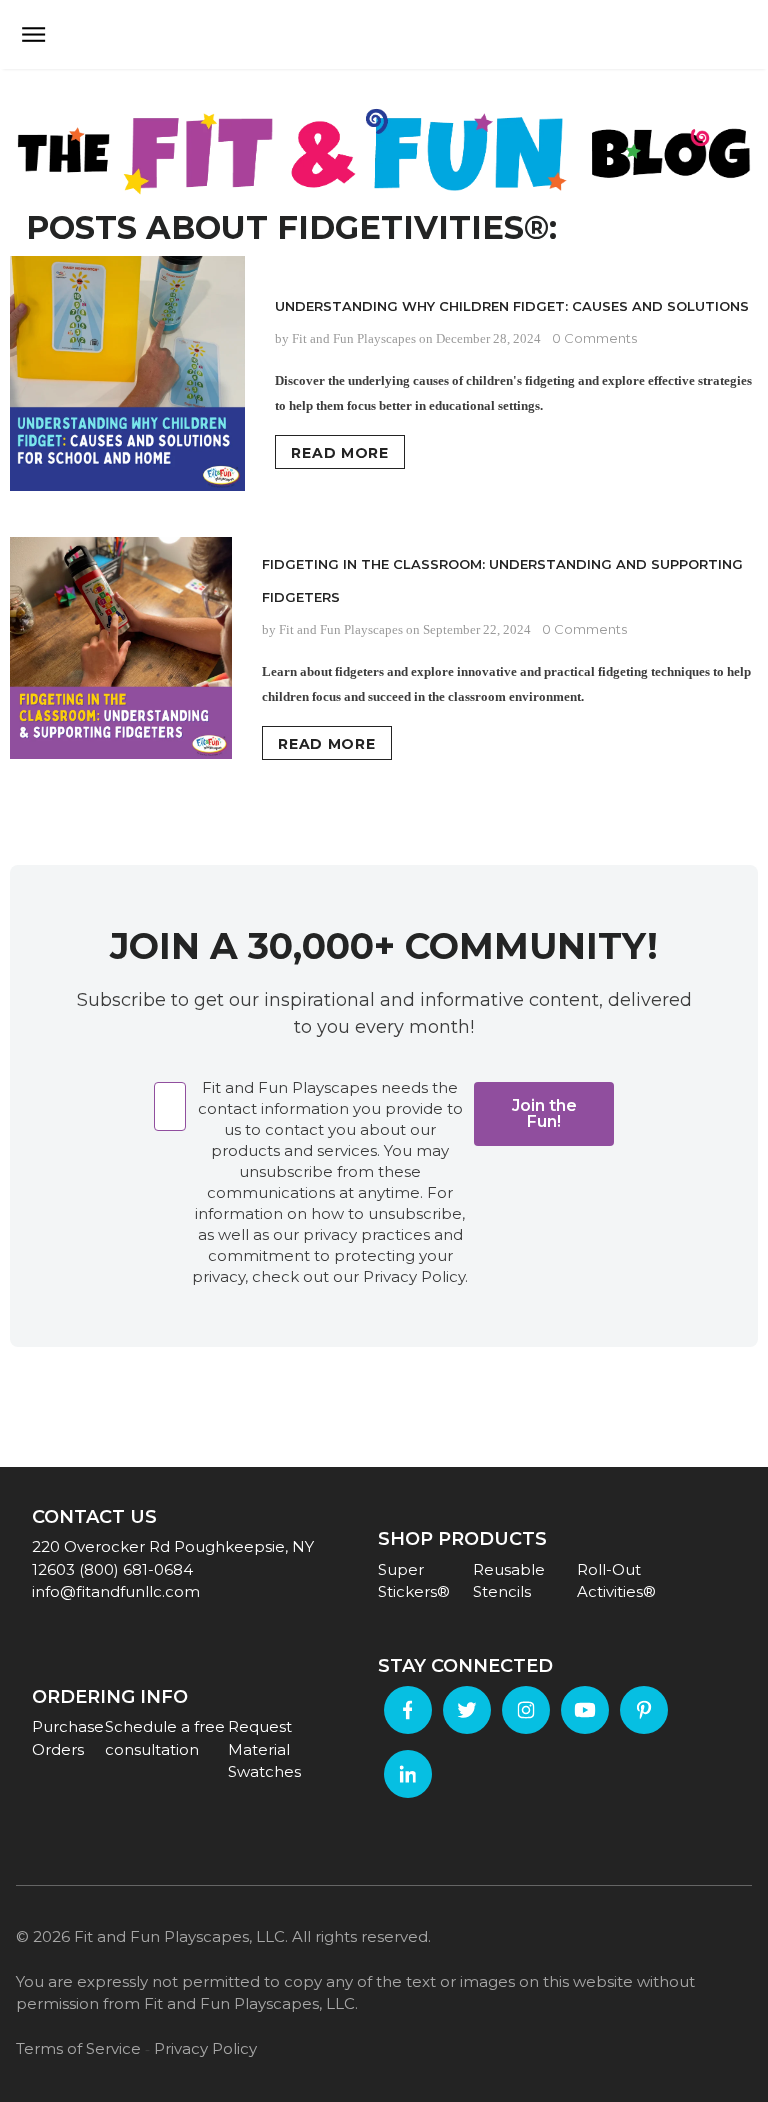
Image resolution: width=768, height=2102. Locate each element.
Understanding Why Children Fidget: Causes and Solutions (512, 306)
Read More (339, 453)
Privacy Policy (205, 2048)
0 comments (594, 338)
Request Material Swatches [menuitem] (264, 1749)
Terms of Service (78, 2048)
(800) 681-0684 (136, 1569)
